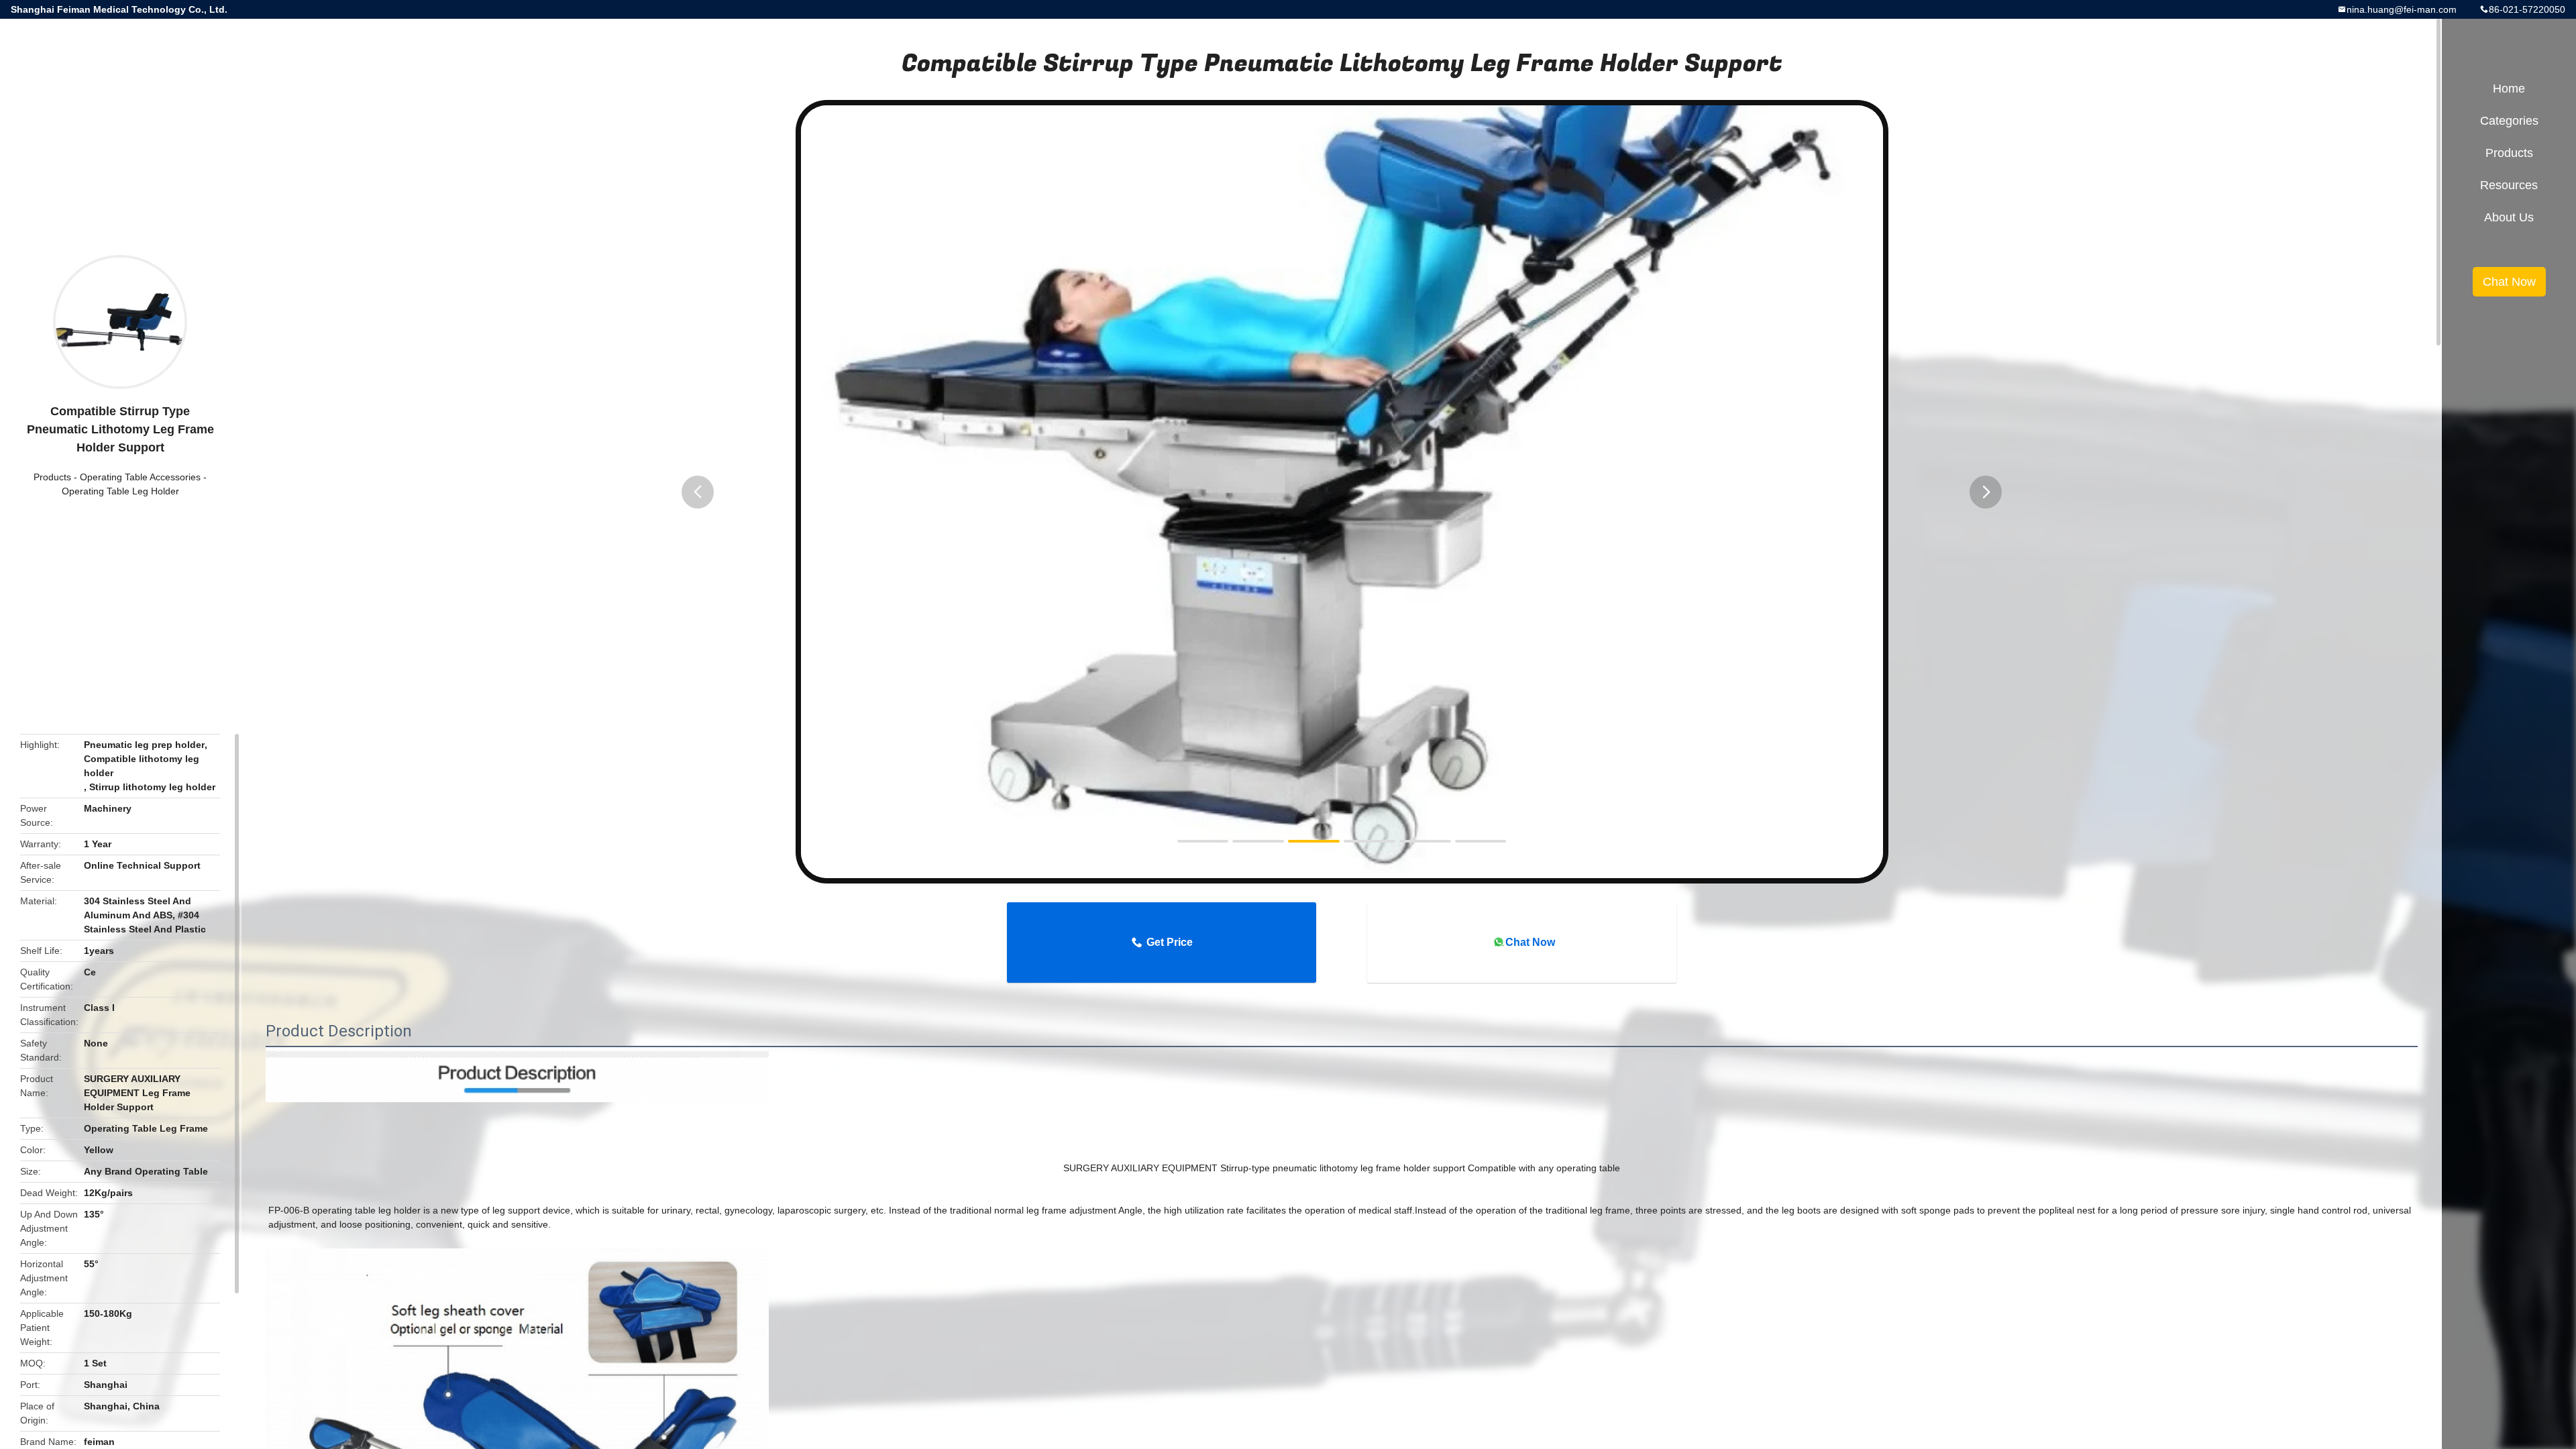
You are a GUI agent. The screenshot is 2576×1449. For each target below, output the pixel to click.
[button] (698, 492)
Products (52, 477)
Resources (2509, 185)
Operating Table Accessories (140, 477)
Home (2509, 89)
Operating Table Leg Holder (120, 491)
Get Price (1170, 942)
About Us (2509, 217)
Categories (2509, 121)
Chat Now (1530, 942)
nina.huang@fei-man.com (2402, 9)
